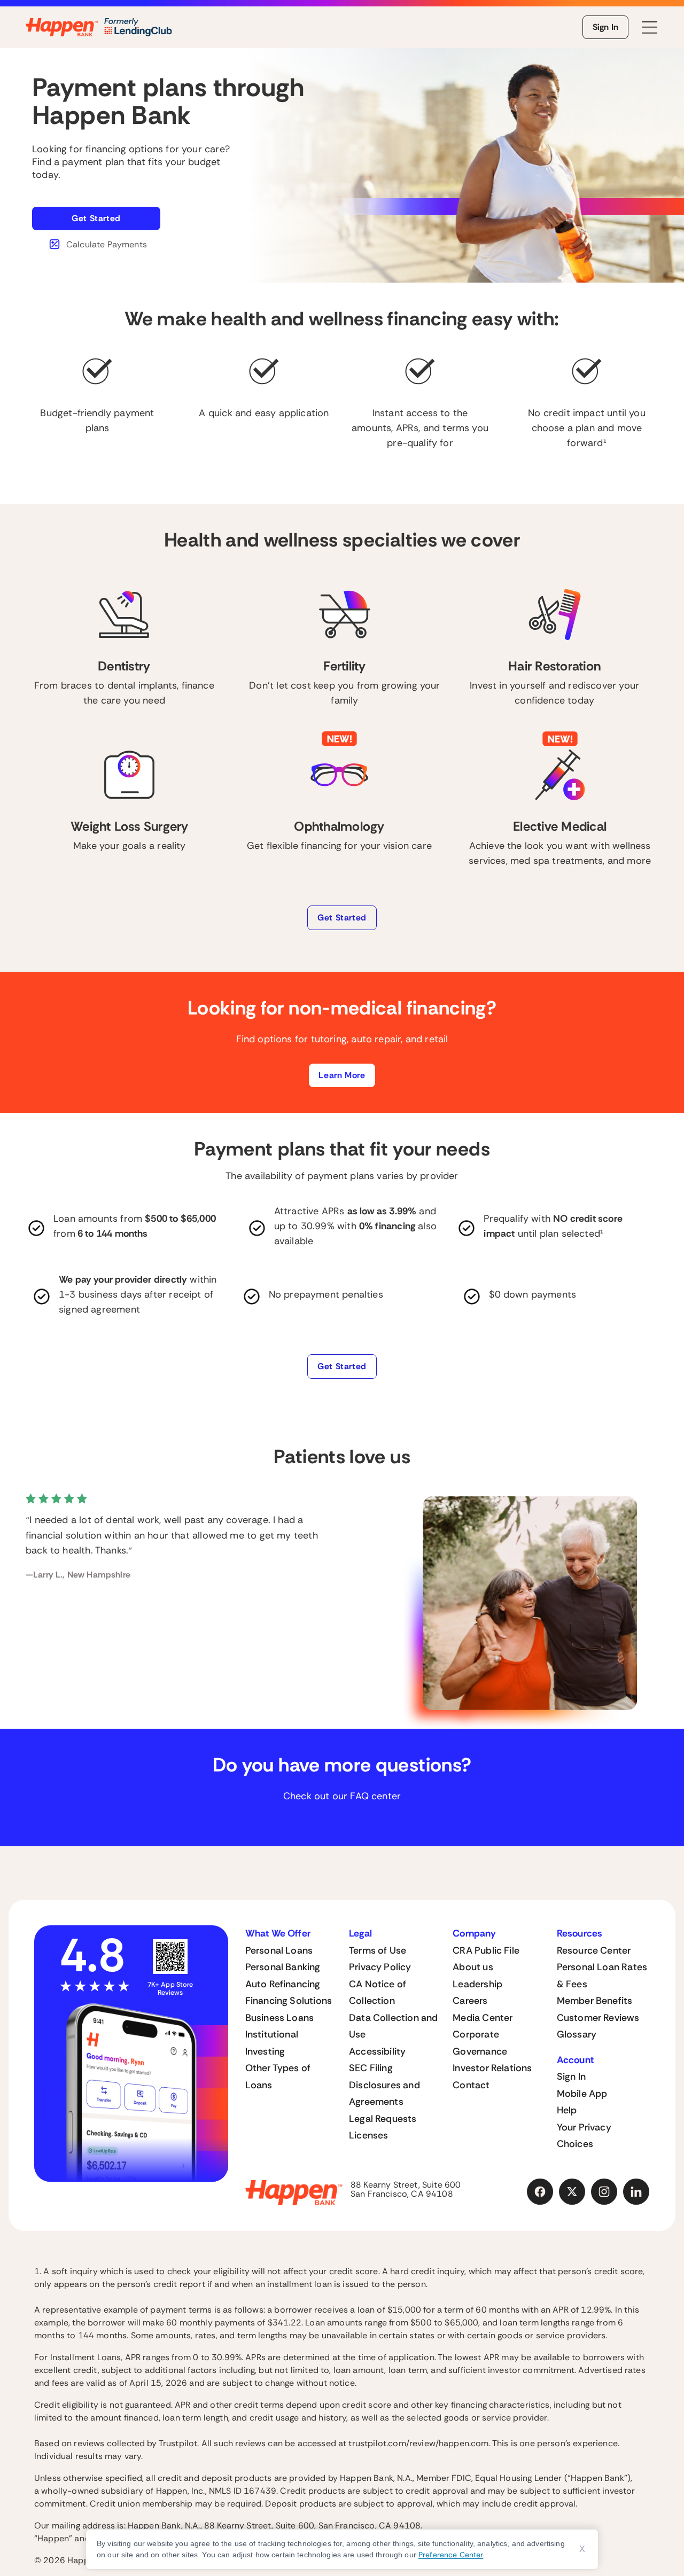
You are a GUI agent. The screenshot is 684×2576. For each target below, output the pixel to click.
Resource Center (594, 1950)
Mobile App (582, 2094)
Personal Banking (283, 1967)
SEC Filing (371, 2068)
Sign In (605, 27)
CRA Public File (486, 1950)
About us (473, 1967)
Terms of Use (378, 1950)
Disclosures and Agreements (384, 2094)
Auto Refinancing (283, 1984)
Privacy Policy (380, 1967)
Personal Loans (279, 1950)
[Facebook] (540, 2192)
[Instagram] (604, 2192)
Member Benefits (595, 2001)
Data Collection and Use (393, 2026)
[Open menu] (650, 28)
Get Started (96, 218)
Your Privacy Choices (584, 2136)
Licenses (368, 2135)
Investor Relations (492, 2068)
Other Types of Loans (278, 2077)
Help (567, 2110)
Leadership (477, 1984)
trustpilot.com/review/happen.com (418, 2443)
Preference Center (451, 2555)
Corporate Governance (480, 2043)
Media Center (483, 2018)
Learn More (342, 1075)
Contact (471, 2085)
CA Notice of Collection (378, 1993)
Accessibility (377, 2051)
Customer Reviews (598, 2018)
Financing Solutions (289, 2001)
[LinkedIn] (636, 2192)
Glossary (577, 2034)
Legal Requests (383, 2119)
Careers (470, 2001)
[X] (572, 2192)
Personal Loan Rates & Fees (602, 1976)
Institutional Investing (272, 2043)
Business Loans (280, 2018)
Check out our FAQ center (342, 1796)
